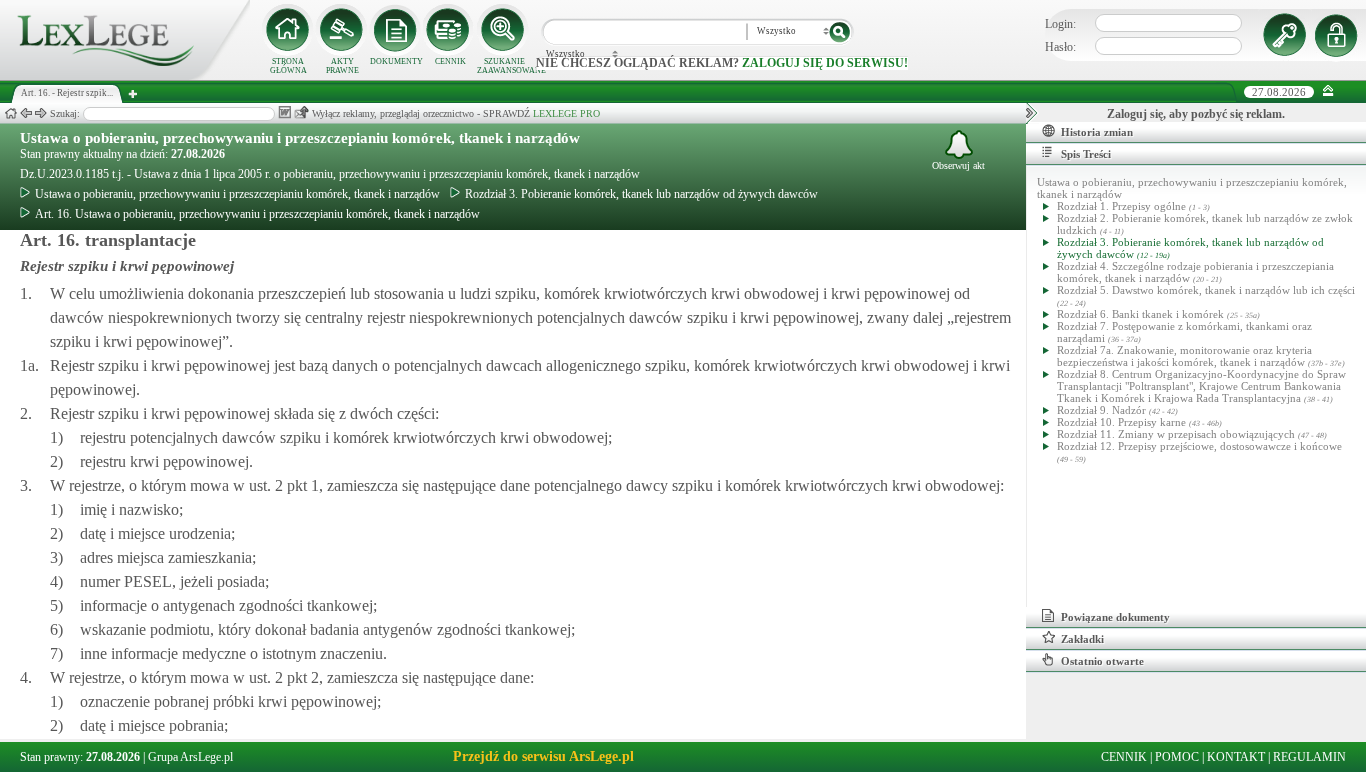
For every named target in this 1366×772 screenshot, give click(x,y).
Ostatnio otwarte (1102, 661)
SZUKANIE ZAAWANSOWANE (504, 66)
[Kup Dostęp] (450, 30)
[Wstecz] (26, 113)
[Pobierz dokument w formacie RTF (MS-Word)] (284, 112)
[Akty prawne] (342, 30)
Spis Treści (1086, 154)
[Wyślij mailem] (301, 112)
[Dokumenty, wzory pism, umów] (396, 30)
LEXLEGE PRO (566, 113)
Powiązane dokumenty (1115, 617)
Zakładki (1082, 639)
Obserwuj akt (958, 165)
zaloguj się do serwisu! (825, 63)
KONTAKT (1236, 757)
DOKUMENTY (396, 61)
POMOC (1177, 757)
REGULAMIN (1309, 757)
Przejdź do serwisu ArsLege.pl (543, 756)
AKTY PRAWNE (342, 66)
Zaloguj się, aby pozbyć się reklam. (1196, 114)
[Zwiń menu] (1328, 91)
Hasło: (1060, 47)
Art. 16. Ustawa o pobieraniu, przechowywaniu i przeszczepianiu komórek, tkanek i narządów (257, 214)
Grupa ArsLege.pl (190, 757)
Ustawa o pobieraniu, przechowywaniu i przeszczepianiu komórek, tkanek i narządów (300, 138)
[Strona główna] (125, 76)
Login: (1060, 24)
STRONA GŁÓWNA (288, 66)
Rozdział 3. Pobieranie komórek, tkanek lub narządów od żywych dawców (641, 194)
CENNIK (450, 61)
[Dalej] (41, 113)
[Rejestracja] (1339, 35)
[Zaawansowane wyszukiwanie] (504, 30)
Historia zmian (1097, 132)
